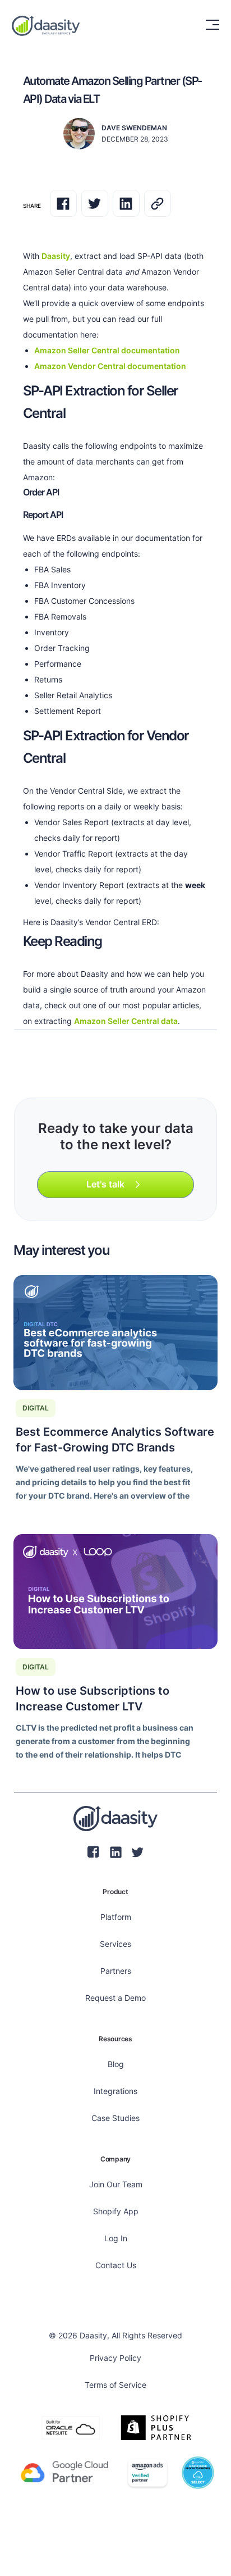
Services (115, 1944)
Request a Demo (115, 1998)
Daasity (56, 256)
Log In (116, 2238)
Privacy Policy (115, 2358)
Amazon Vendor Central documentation (110, 366)
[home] (46, 25)
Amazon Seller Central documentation (107, 350)
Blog (116, 2064)
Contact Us (116, 2265)
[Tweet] (95, 203)
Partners (116, 1971)
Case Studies (115, 2118)
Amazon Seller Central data (126, 1021)
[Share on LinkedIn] (126, 203)
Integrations (115, 2091)
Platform (116, 1917)
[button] (206, 25)
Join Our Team (116, 2184)
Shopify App (116, 2211)
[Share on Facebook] (63, 203)
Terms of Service (115, 2385)
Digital (36, 1408)
